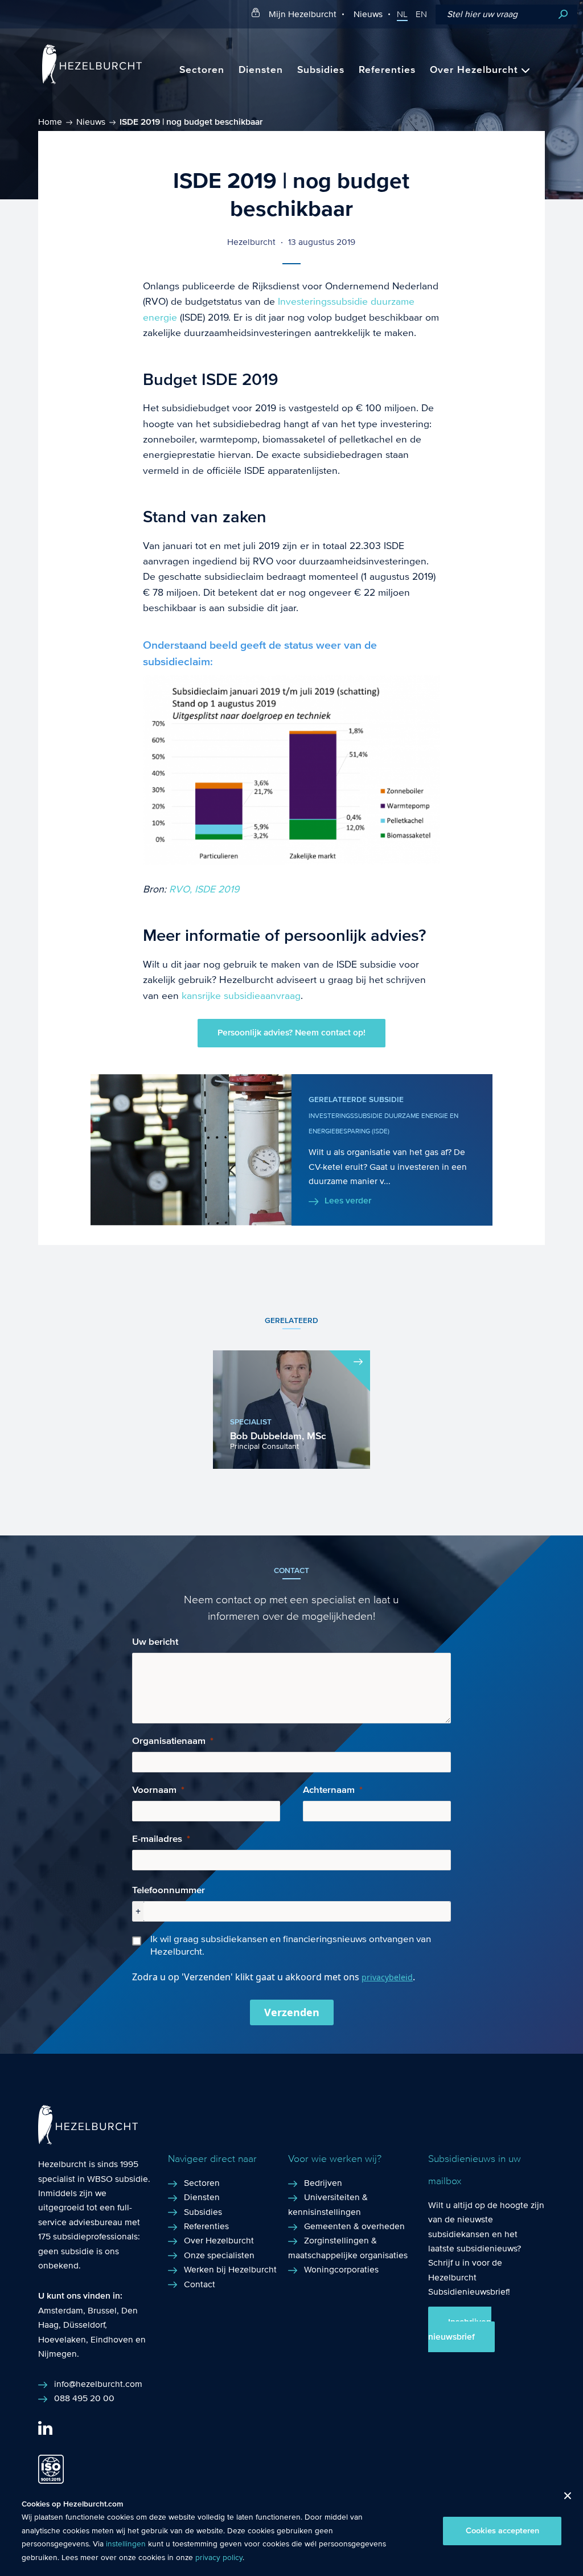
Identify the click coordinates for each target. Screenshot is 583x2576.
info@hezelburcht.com (98, 2384)
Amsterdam (61, 2310)
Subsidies (321, 70)
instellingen (126, 2544)
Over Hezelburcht (474, 70)
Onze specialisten (219, 2255)
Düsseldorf (84, 2325)
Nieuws (368, 14)
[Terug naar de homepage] (92, 81)
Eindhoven (112, 2339)
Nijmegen (58, 2354)
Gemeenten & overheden (354, 2226)
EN (421, 14)
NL (402, 14)
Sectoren (202, 70)
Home (50, 122)
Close (563, 2499)
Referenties (387, 70)
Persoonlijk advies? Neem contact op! (291, 1033)
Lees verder (348, 1201)
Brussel (102, 2310)
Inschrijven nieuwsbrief (460, 2329)
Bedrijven (323, 2183)
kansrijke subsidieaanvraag (241, 996)
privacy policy (219, 2558)
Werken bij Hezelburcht (230, 2269)
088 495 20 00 (84, 2398)
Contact (200, 2284)
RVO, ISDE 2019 (204, 889)
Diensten (261, 70)
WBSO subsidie (118, 2179)
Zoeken (563, 15)
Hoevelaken (62, 2339)
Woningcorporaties (341, 2269)
